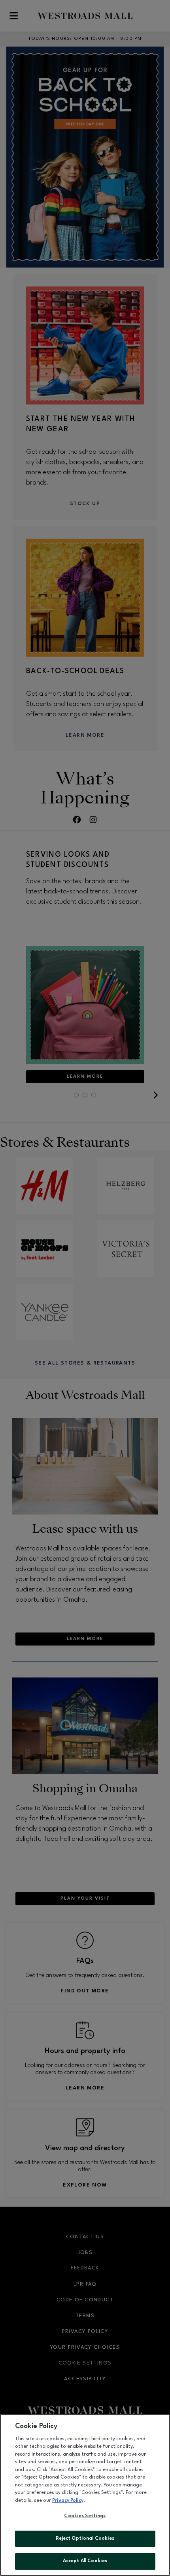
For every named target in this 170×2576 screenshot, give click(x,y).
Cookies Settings (85, 2516)
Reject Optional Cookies (85, 2539)
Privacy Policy (68, 2501)
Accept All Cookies (85, 2561)
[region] (85, 2495)
